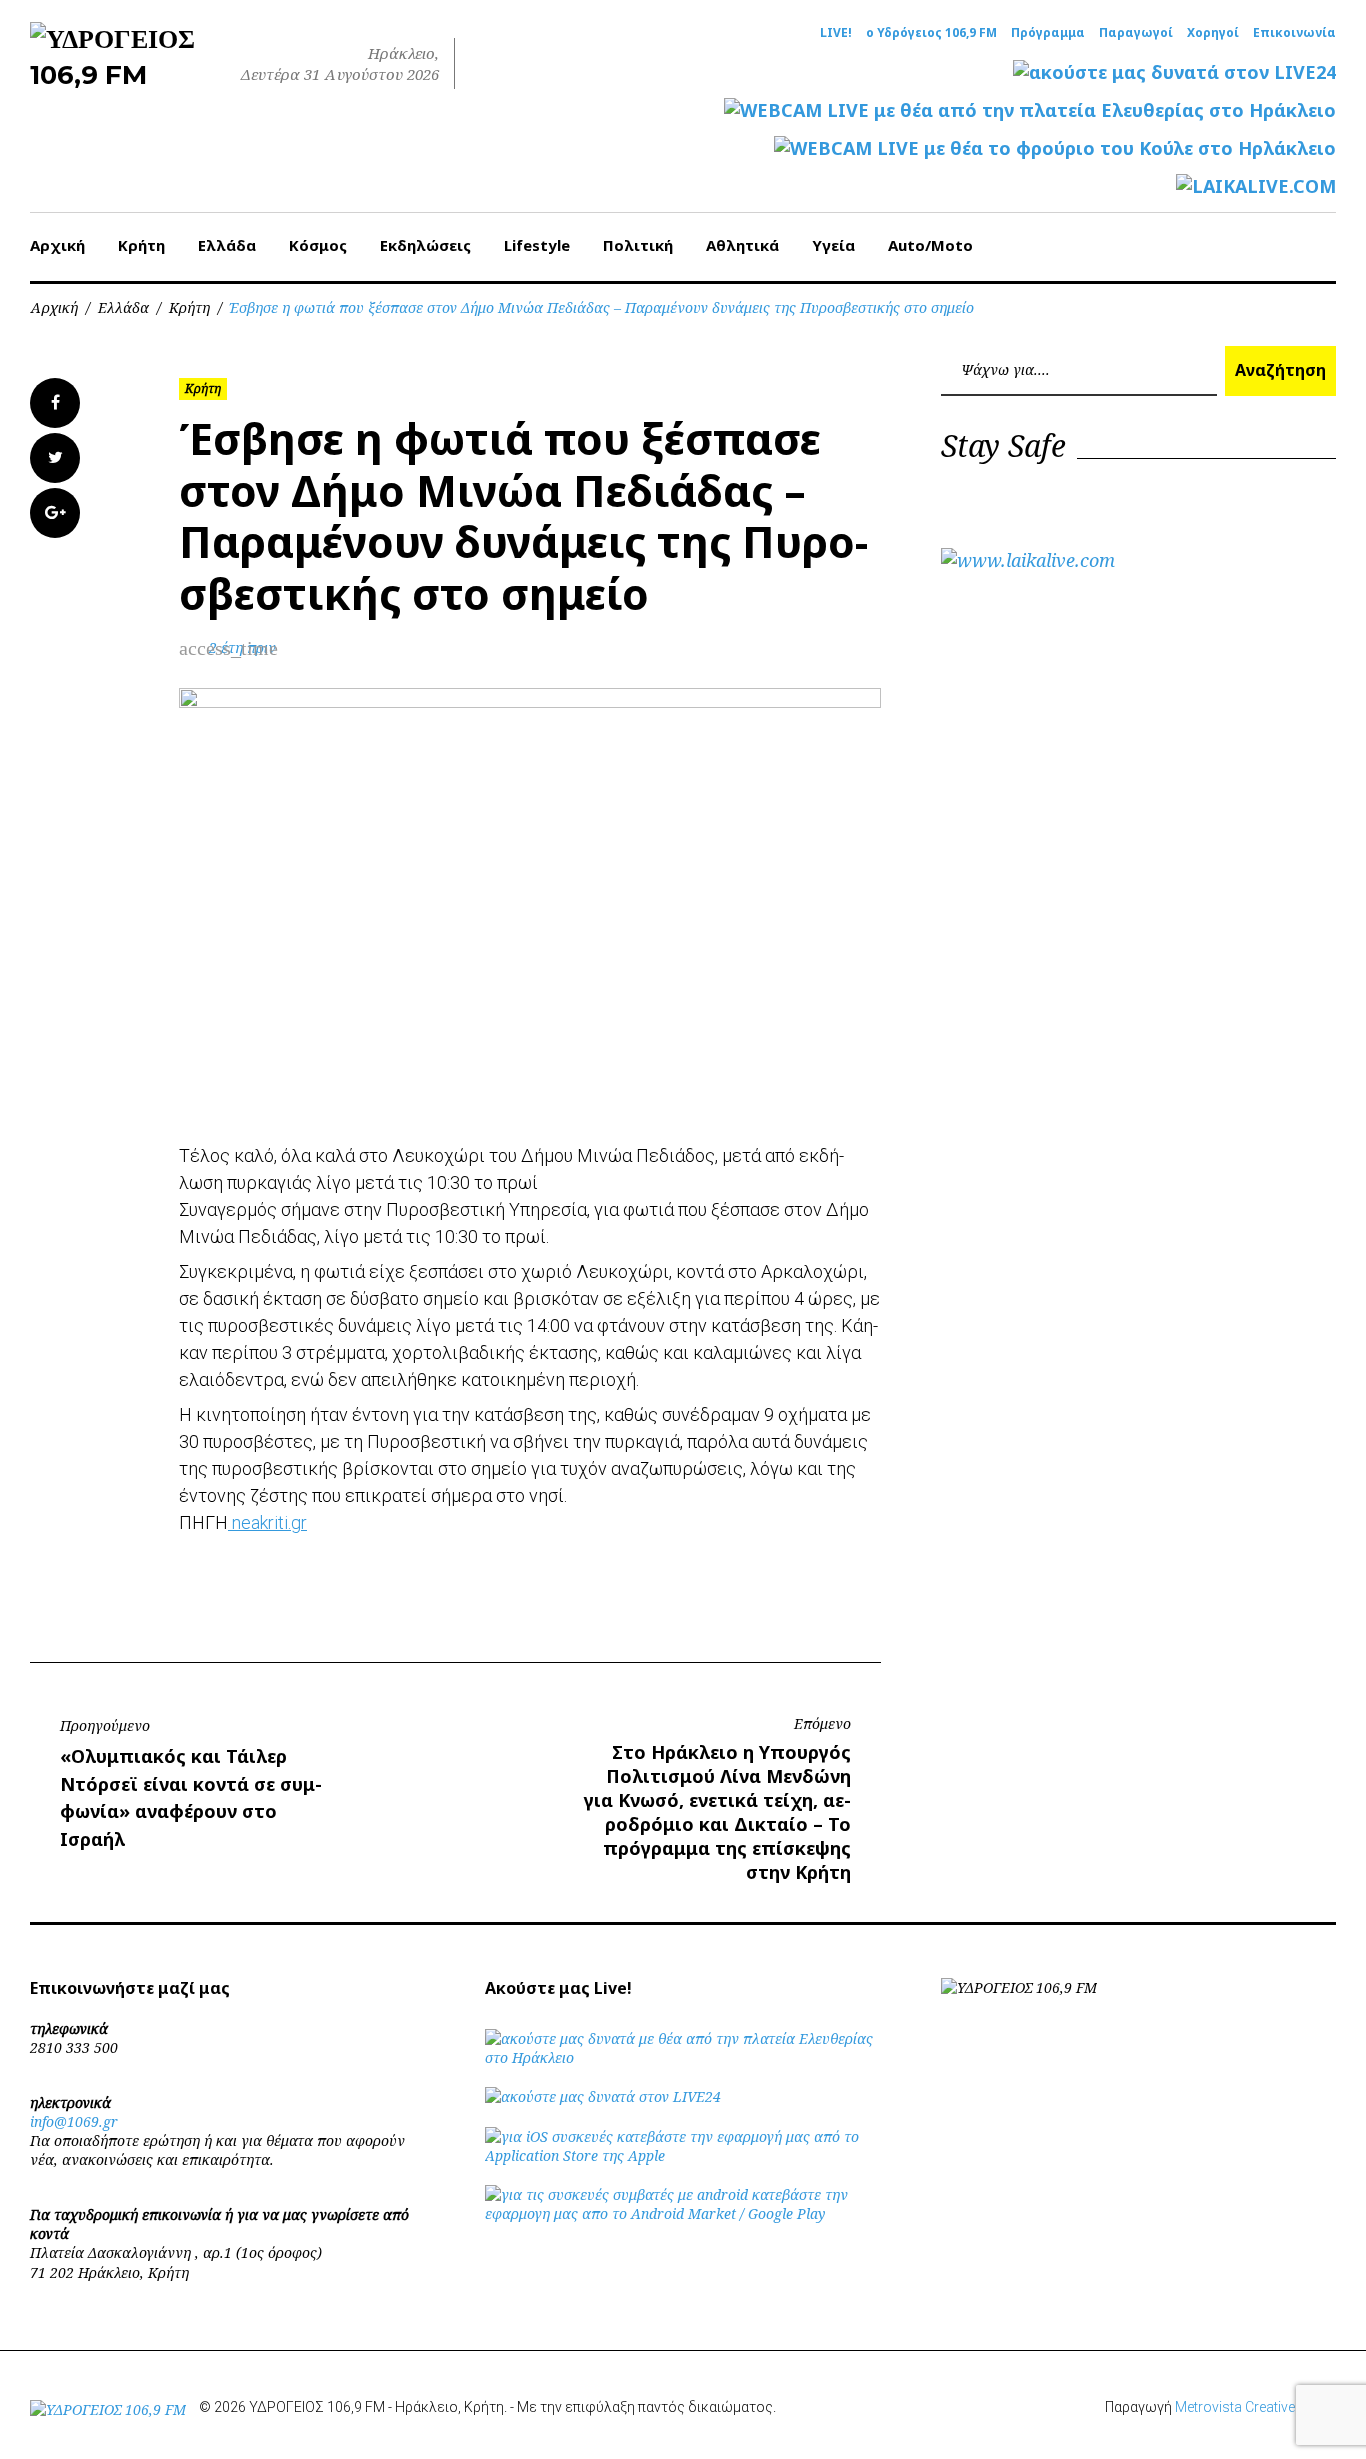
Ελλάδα (227, 245)
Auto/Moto (930, 245)
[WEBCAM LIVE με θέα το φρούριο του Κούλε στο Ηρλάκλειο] (1055, 148)
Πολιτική (638, 245)
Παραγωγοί (1136, 33)
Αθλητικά (742, 245)
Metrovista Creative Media (1255, 2407)
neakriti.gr (267, 1522)
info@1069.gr (74, 2121)
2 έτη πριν (242, 647)
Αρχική (57, 245)
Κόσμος (318, 245)
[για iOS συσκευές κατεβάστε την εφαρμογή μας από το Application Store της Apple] (682, 2155)
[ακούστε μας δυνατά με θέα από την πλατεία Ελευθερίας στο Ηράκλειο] (682, 2057)
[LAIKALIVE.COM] (1256, 186)
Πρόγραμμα (1048, 33)
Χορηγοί (1213, 33)
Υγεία (833, 245)
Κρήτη (141, 245)
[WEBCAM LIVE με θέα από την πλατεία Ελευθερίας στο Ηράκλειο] (1030, 110)
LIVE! (836, 33)
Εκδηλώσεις (425, 245)
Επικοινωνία (1294, 33)
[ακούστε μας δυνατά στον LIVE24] (1174, 72)
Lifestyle (537, 245)
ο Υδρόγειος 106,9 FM (931, 33)
